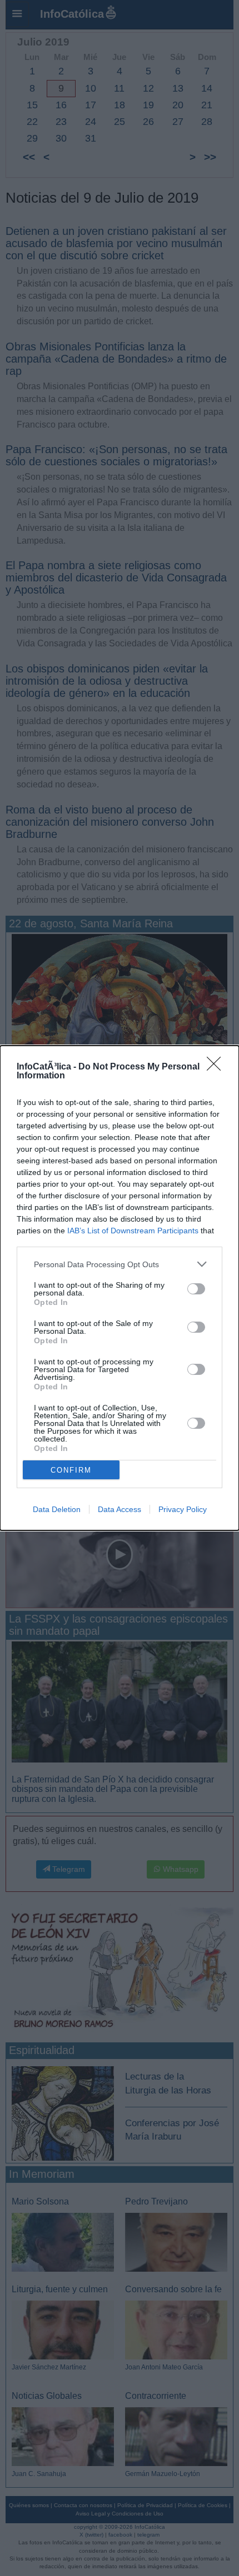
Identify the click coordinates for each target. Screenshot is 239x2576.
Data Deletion (57, 1509)
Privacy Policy (183, 1509)
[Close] (217, 1067)
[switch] (196, 1289)
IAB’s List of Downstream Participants (133, 1231)
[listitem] (120, 1264)
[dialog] (120, 1288)
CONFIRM (71, 1470)
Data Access (120, 1509)
